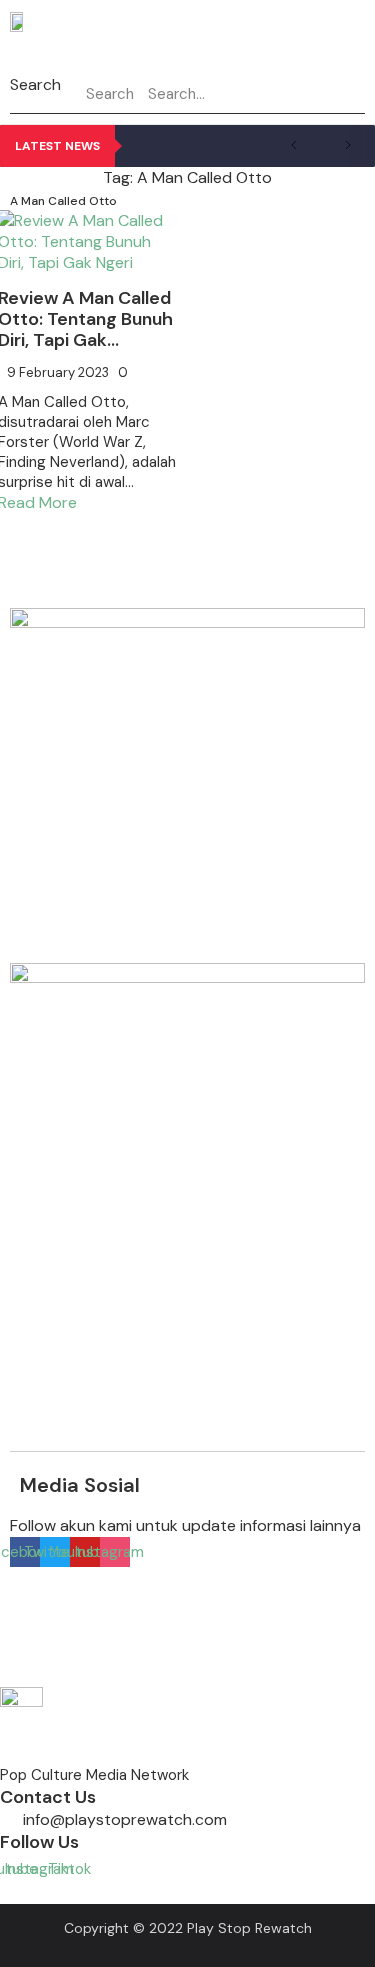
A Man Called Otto (63, 201)
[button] (232, 51)
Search (35, 84)
